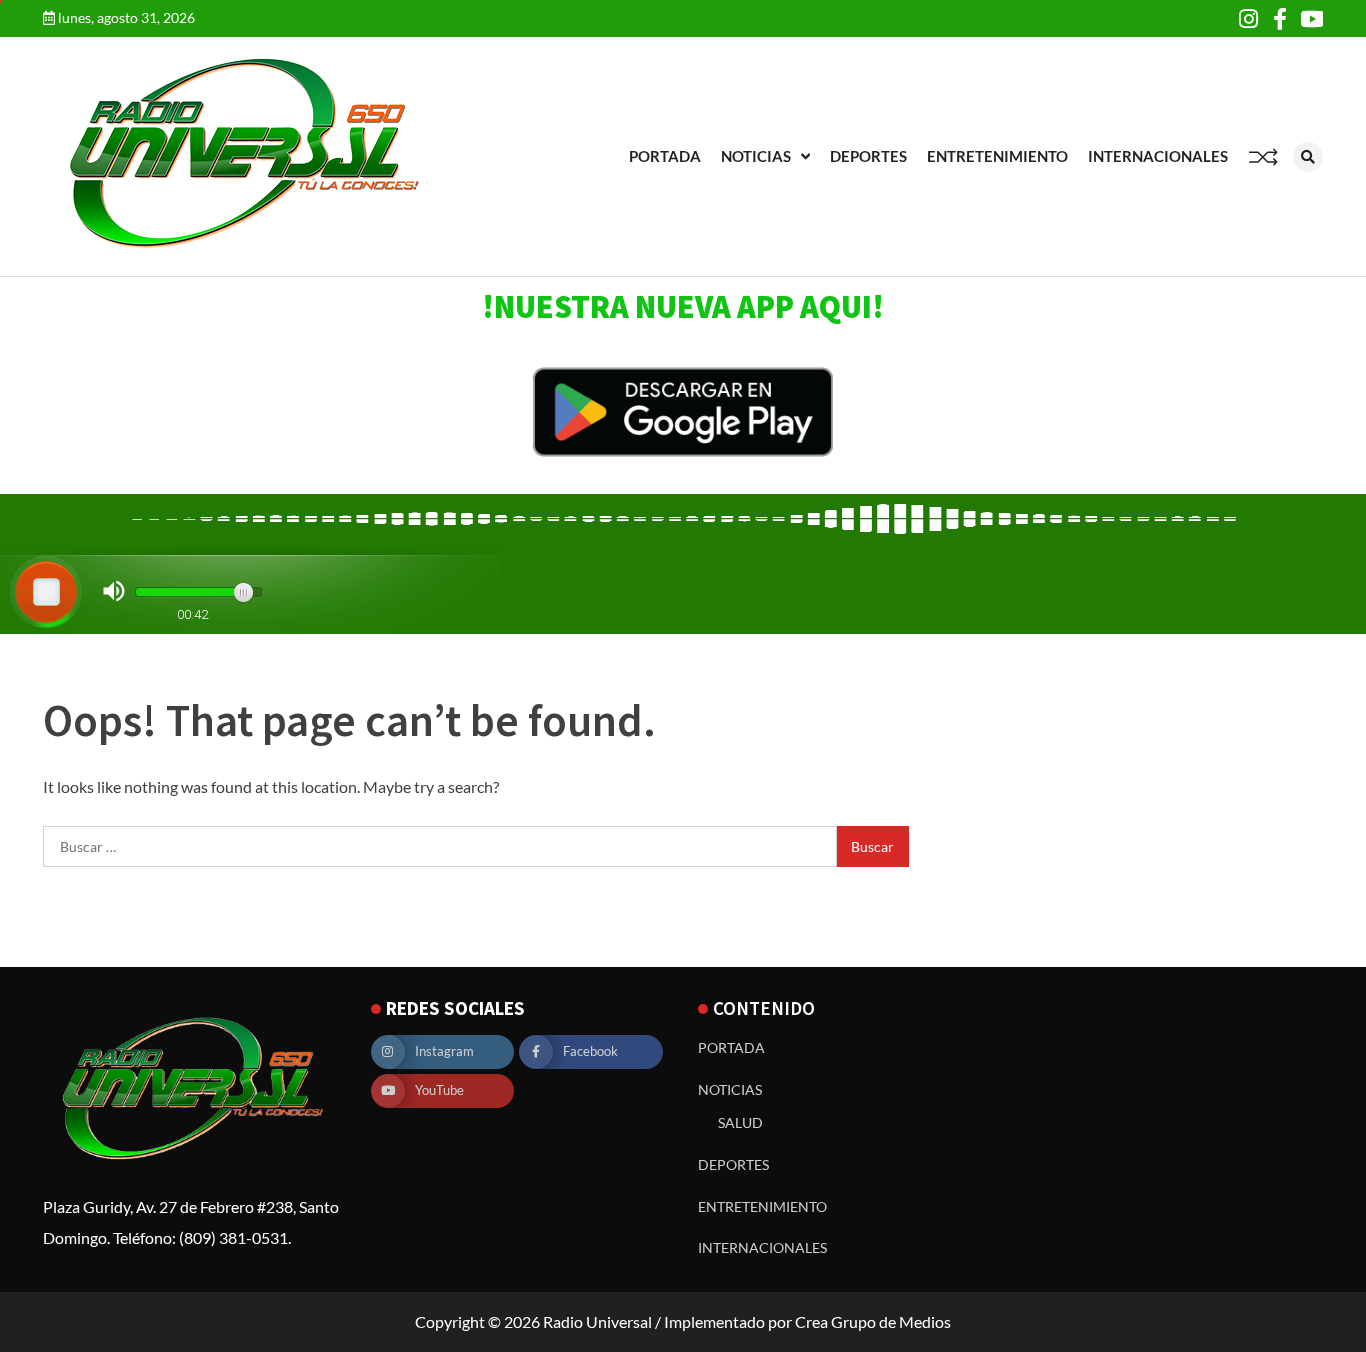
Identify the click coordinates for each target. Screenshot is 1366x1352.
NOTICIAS (756, 156)
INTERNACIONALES (1158, 156)
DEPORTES (868, 156)
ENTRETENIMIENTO (997, 156)
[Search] (1308, 157)
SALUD (740, 1122)
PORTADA (665, 156)
